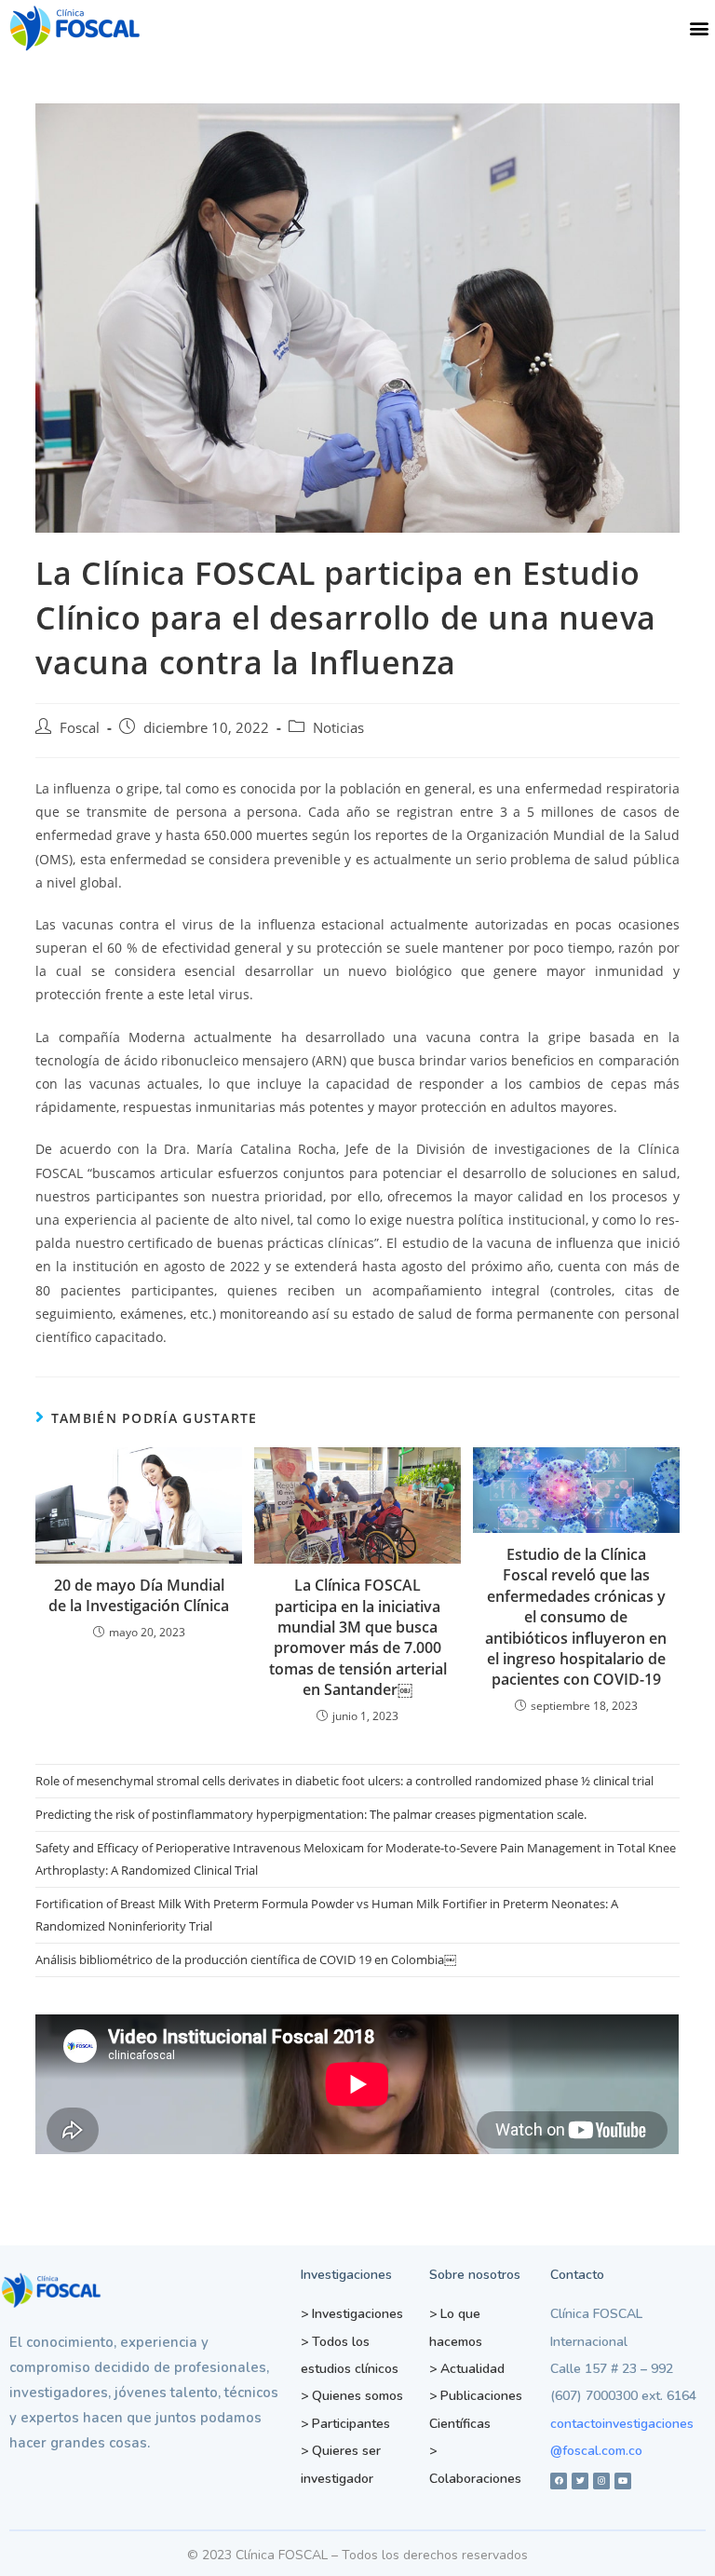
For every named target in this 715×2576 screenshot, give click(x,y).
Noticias (338, 728)
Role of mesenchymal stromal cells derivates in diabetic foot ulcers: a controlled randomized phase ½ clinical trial (346, 1781)
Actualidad (467, 2369)
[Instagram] (601, 2481)
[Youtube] (623, 2481)
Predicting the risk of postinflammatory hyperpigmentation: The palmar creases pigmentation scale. (311, 1814)
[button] (700, 28)
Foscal (80, 728)
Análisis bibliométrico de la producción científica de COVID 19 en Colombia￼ (246, 1959)
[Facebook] (559, 2481)
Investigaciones (352, 2314)
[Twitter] (580, 2481)
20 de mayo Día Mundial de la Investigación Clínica (139, 1595)
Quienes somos (352, 2396)
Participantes (345, 2424)
